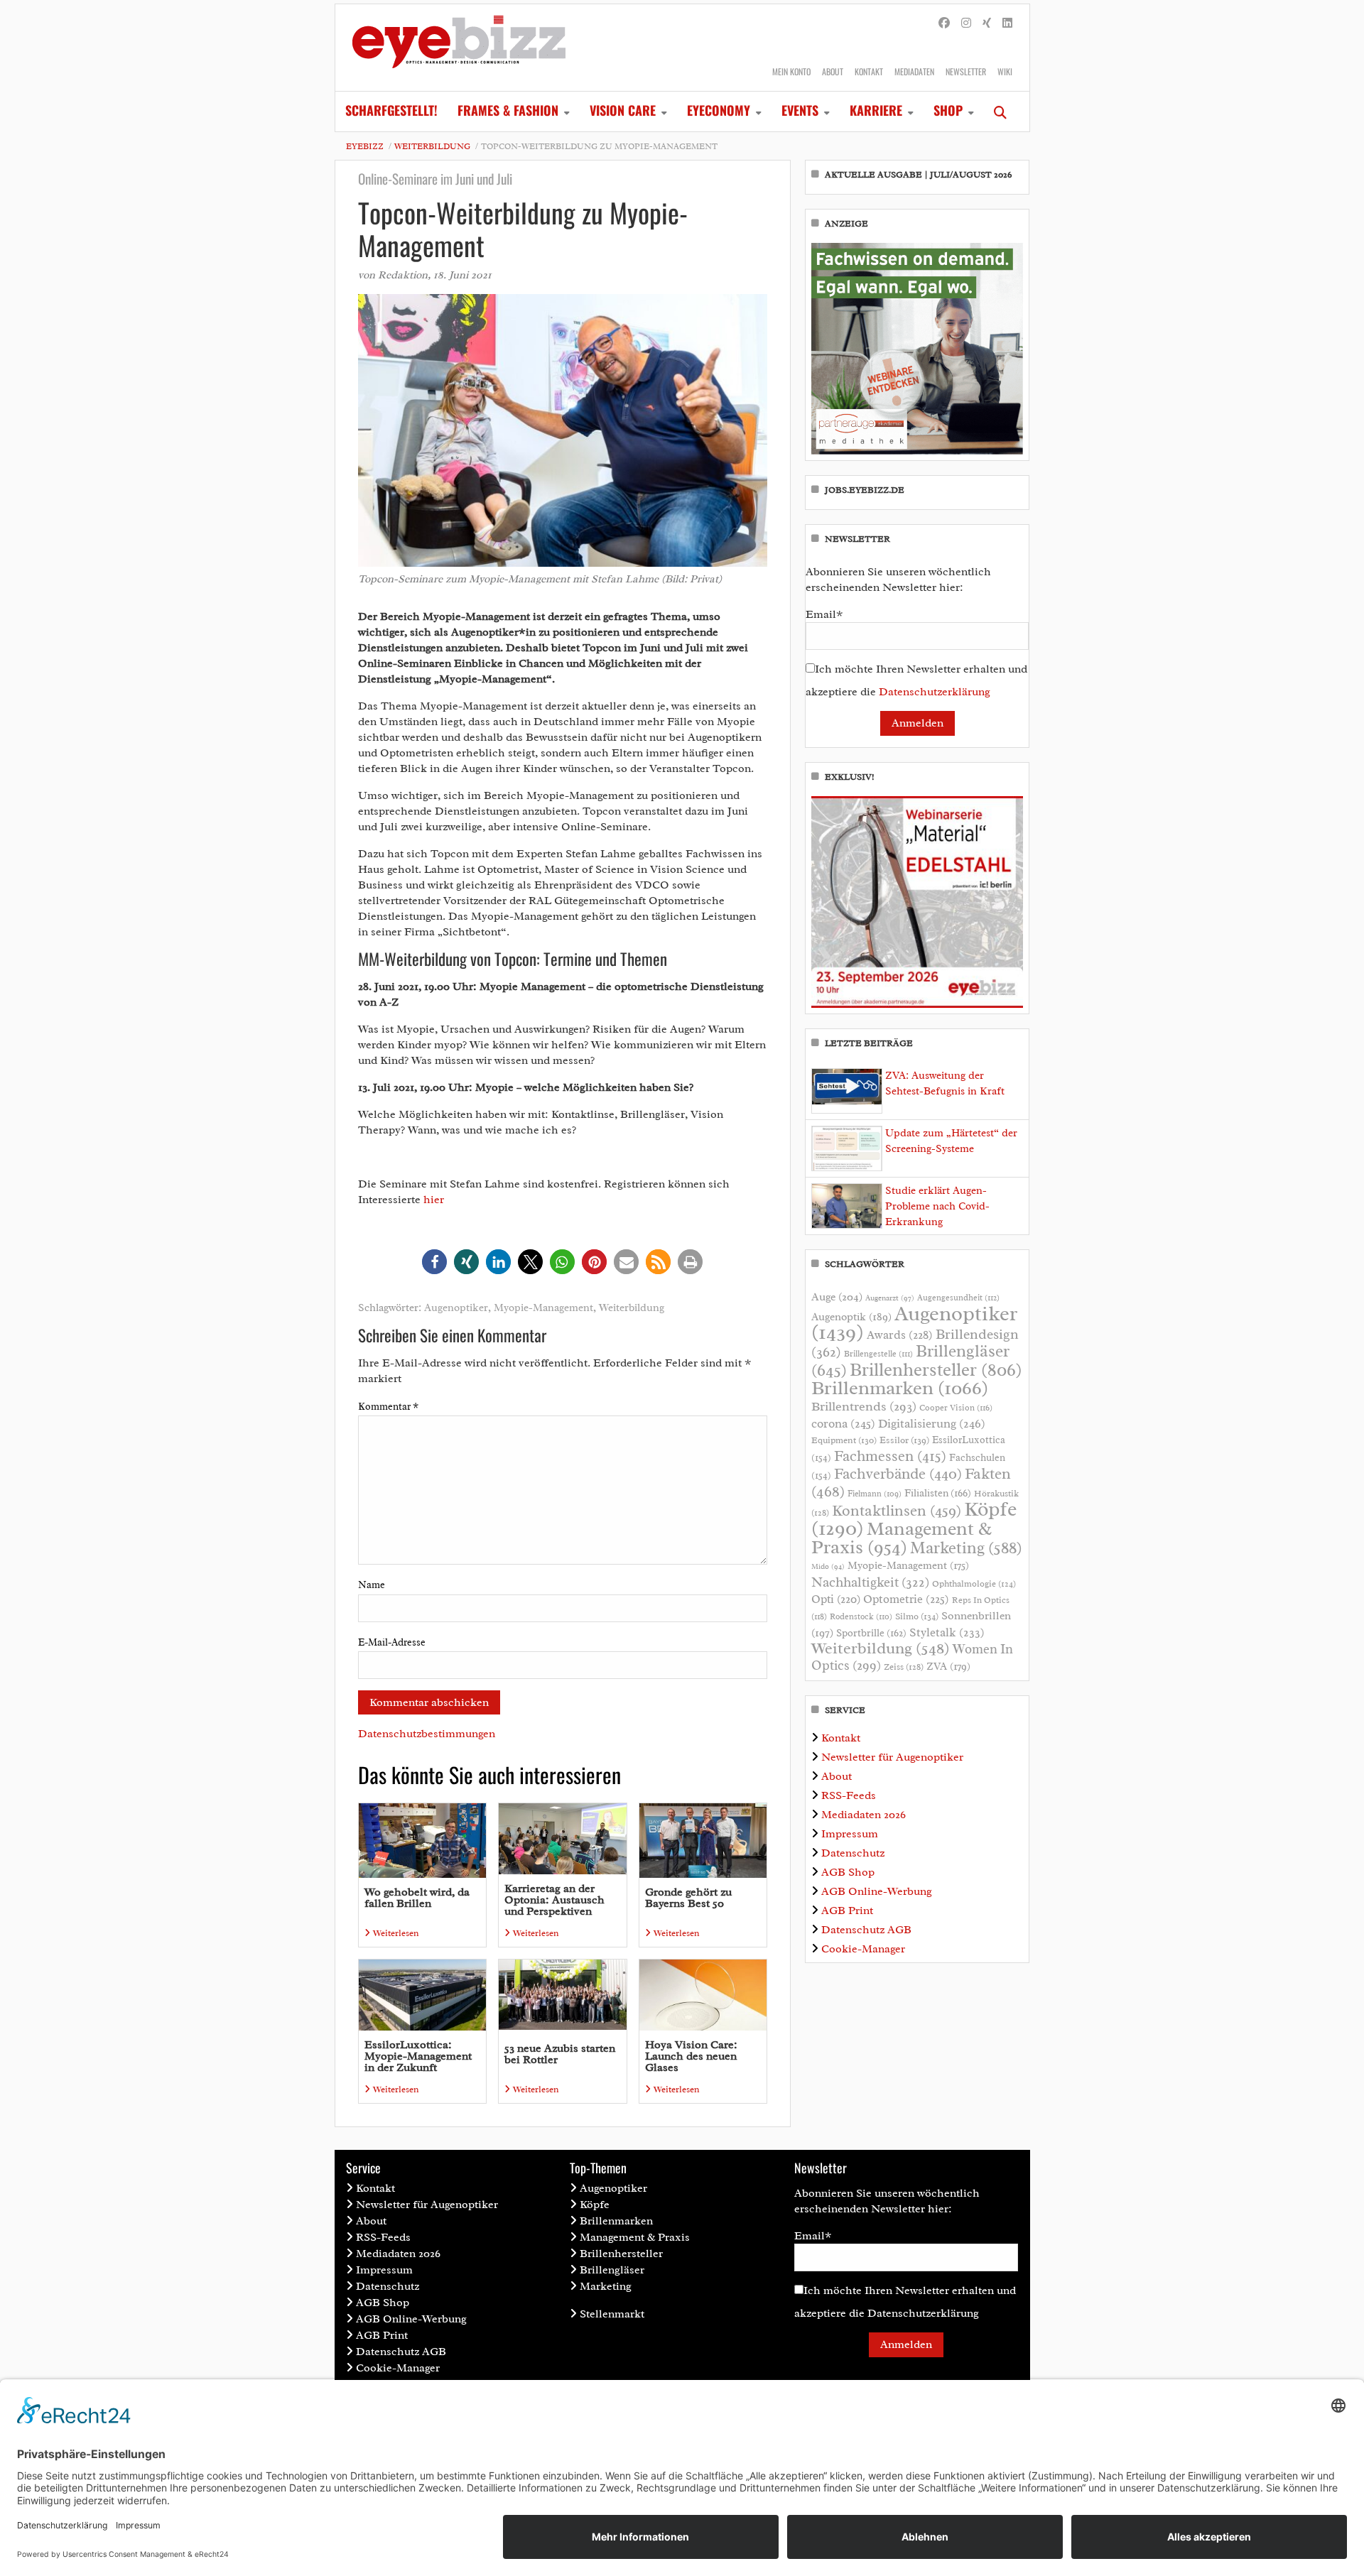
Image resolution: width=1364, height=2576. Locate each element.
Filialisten (938, 1493)
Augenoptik (851, 1317)
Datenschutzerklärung (935, 692)
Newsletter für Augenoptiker (892, 1757)
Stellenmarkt (612, 2314)
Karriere (876, 110)
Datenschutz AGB (866, 1930)
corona (843, 1423)
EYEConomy (719, 110)
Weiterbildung (432, 146)
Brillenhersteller (936, 1370)
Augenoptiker (456, 1308)
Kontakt (869, 71)
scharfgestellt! (391, 110)
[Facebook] (944, 23)
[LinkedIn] (1007, 23)
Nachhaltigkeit (870, 1582)
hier (434, 1200)
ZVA (948, 1666)
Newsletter (966, 71)
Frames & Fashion (508, 110)
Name (372, 1585)
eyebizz (365, 146)
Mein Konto (791, 71)
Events (800, 110)
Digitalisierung (932, 1423)
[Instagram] (966, 23)
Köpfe (595, 2205)
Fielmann (875, 1494)
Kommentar (388, 1407)
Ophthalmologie (974, 1584)
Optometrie (906, 1599)
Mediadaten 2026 (864, 1815)
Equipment (844, 1440)
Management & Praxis (902, 1538)
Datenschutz (853, 1853)
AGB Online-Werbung (877, 1891)
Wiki (1005, 71)
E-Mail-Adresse (392, 1642)
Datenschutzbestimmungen (427, 1734)
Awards (900, 1335)
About (833, 71)
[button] (434, 1262)
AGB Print (847, 1911)
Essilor (904, 1440)
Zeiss (904, 1667)
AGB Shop (848, 1872)
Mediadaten (914, 71)
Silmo (917, 1616)
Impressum (850, 1834)
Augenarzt (890, 1298)
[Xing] (987, 23)
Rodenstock (861, 1617)
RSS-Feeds (849, 1795)
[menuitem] (391, 112)
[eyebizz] (459, 48)
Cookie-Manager (863, 1949)
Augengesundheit (958, 1298)
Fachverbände (898, 1474)
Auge (837, 1297)
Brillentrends (864, 1406)
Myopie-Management (543, 1308)
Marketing (966, 1548)
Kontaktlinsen (897, 1510)
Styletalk (947, 1632)
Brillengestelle (878, 1354)
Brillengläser (612, 2270)
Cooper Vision (956, 1408)
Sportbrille (871, 1633)
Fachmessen (890, 1456)
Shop (948, 110)
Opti (836, 1599)
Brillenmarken (900, 1388)
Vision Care (623, 110)
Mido (828, 1566)
